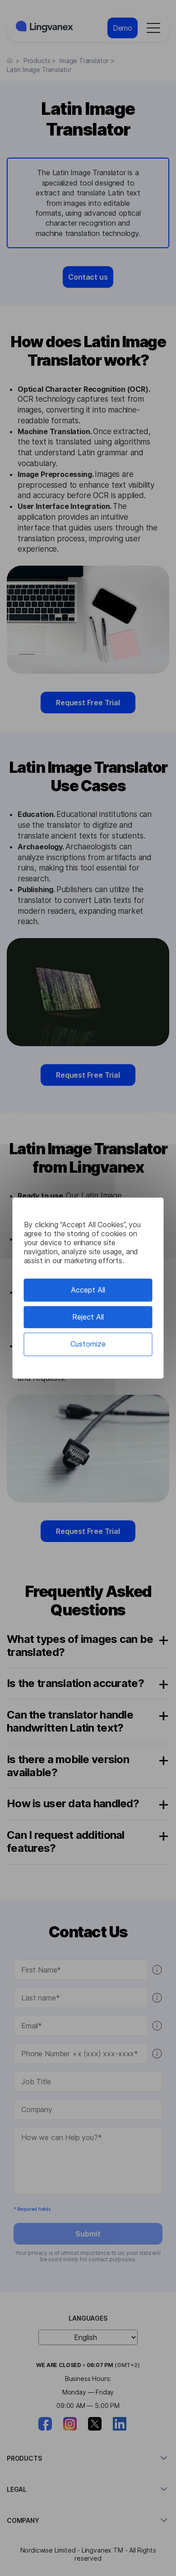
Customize (88, 1344)
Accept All (88, 1290)
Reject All (88, 1317)
